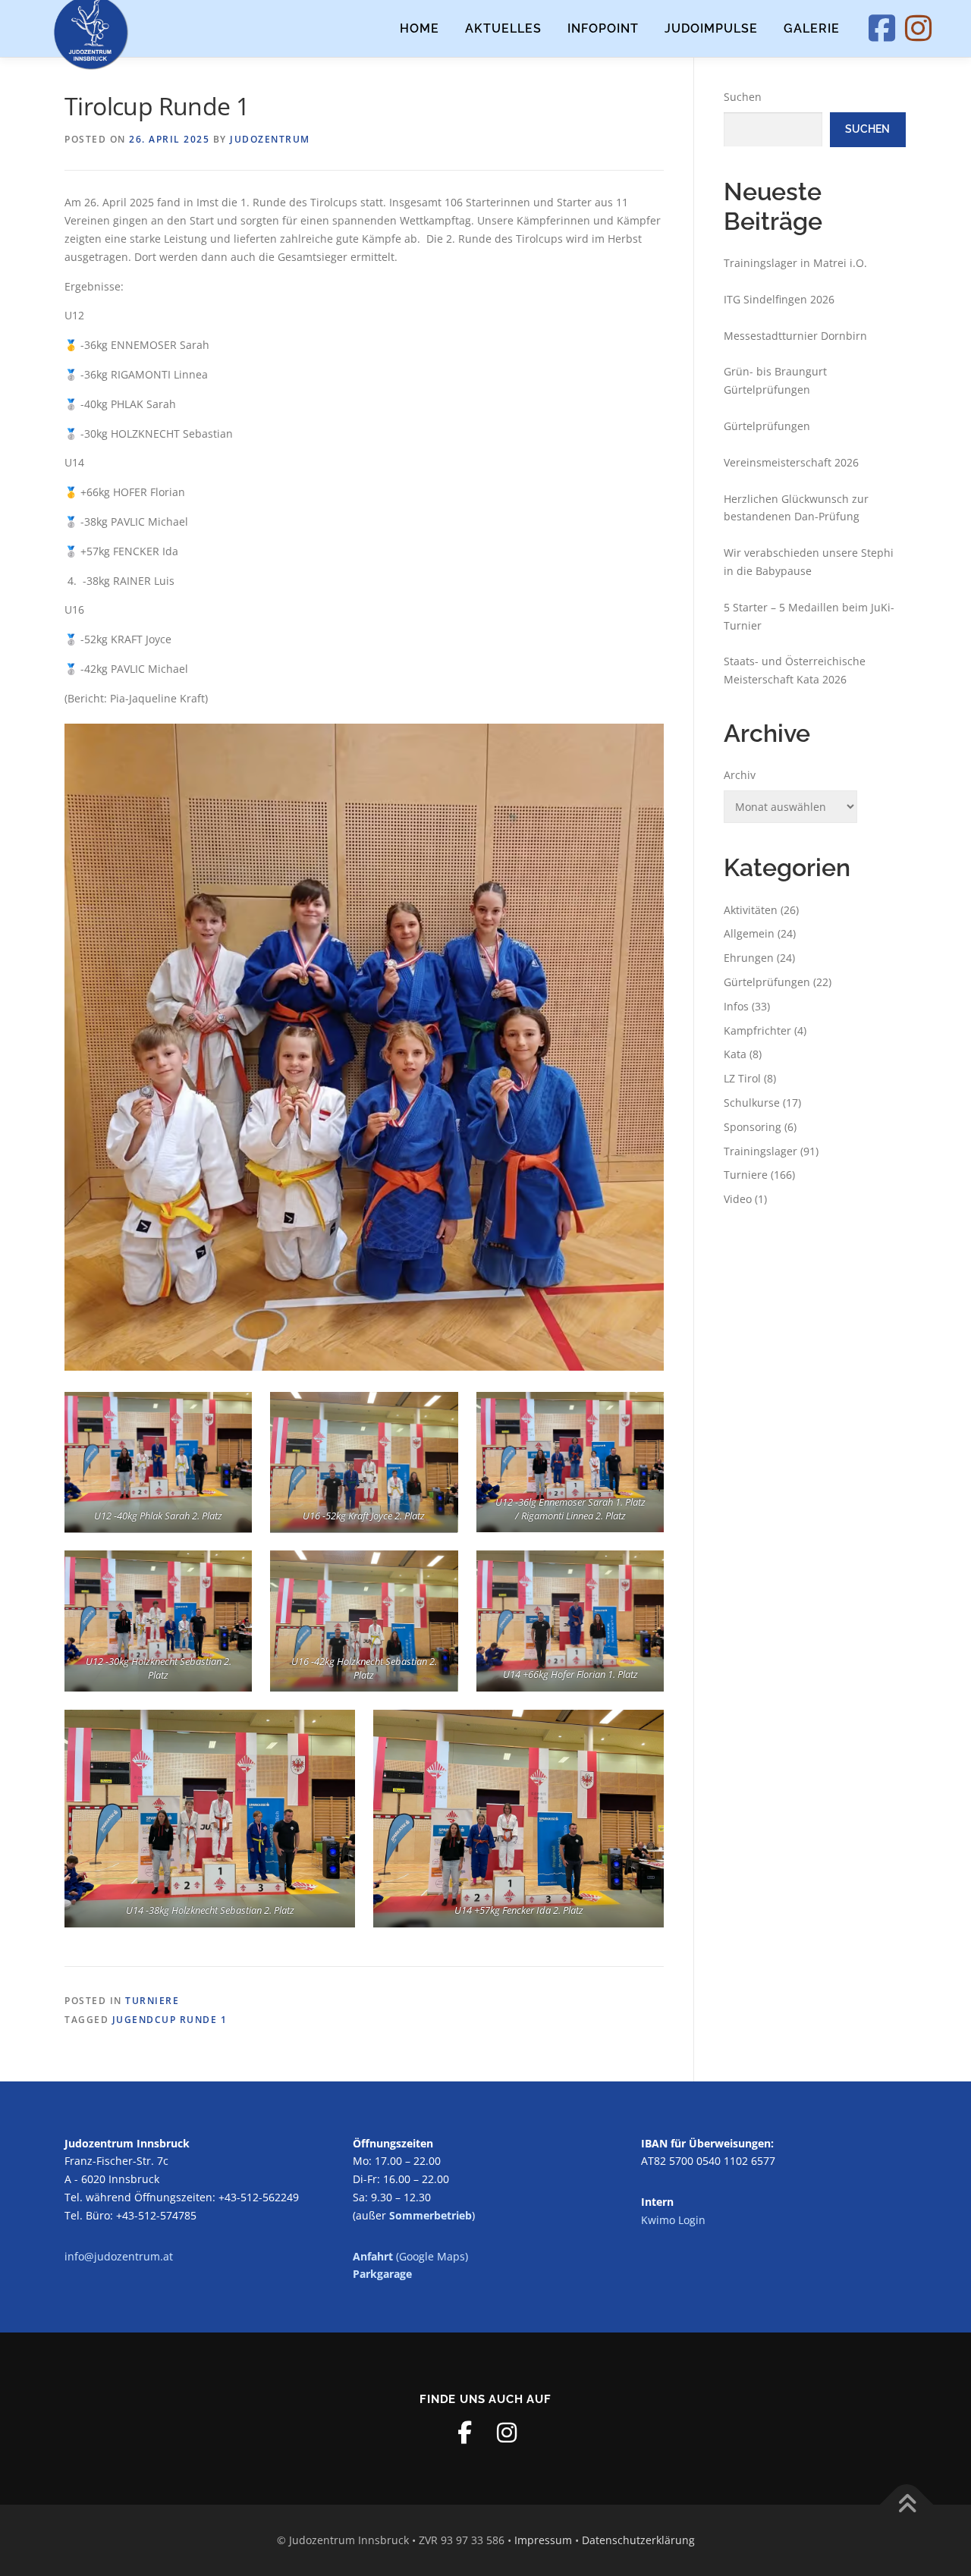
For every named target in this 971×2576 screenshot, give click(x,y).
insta (935, 28)
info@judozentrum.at (119, 2256)
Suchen (743, 97)
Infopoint (603, 28)
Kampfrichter (757, 1030)
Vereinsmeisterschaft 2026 (791, 462)
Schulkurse (752, 1103)
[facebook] (464, 2433)
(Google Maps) (410, 2256)
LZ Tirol (742, 1078)
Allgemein (749, 933)
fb (898, 28)
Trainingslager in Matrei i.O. (795, 263)
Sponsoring (753, 1127)
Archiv (740, 775)
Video (738, 1199)
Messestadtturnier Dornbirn (795, 336)
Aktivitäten (751, 910)
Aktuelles (503, 28)
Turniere (152, 2001)
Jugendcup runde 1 (170, 2020)
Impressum (543, 2540)
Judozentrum (270, 139)
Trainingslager (760, 1151)
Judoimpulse (711, 28)
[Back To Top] (907, 2504)
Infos (736, 1006)
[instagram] (507, 2433)
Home (420, 28)
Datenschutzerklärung (638, 2540)
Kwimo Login (673, 2220)
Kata (735, 1054)
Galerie (812, 28)
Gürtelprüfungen (767, 426)
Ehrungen (749, 958)
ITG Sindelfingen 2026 (779, 299)
